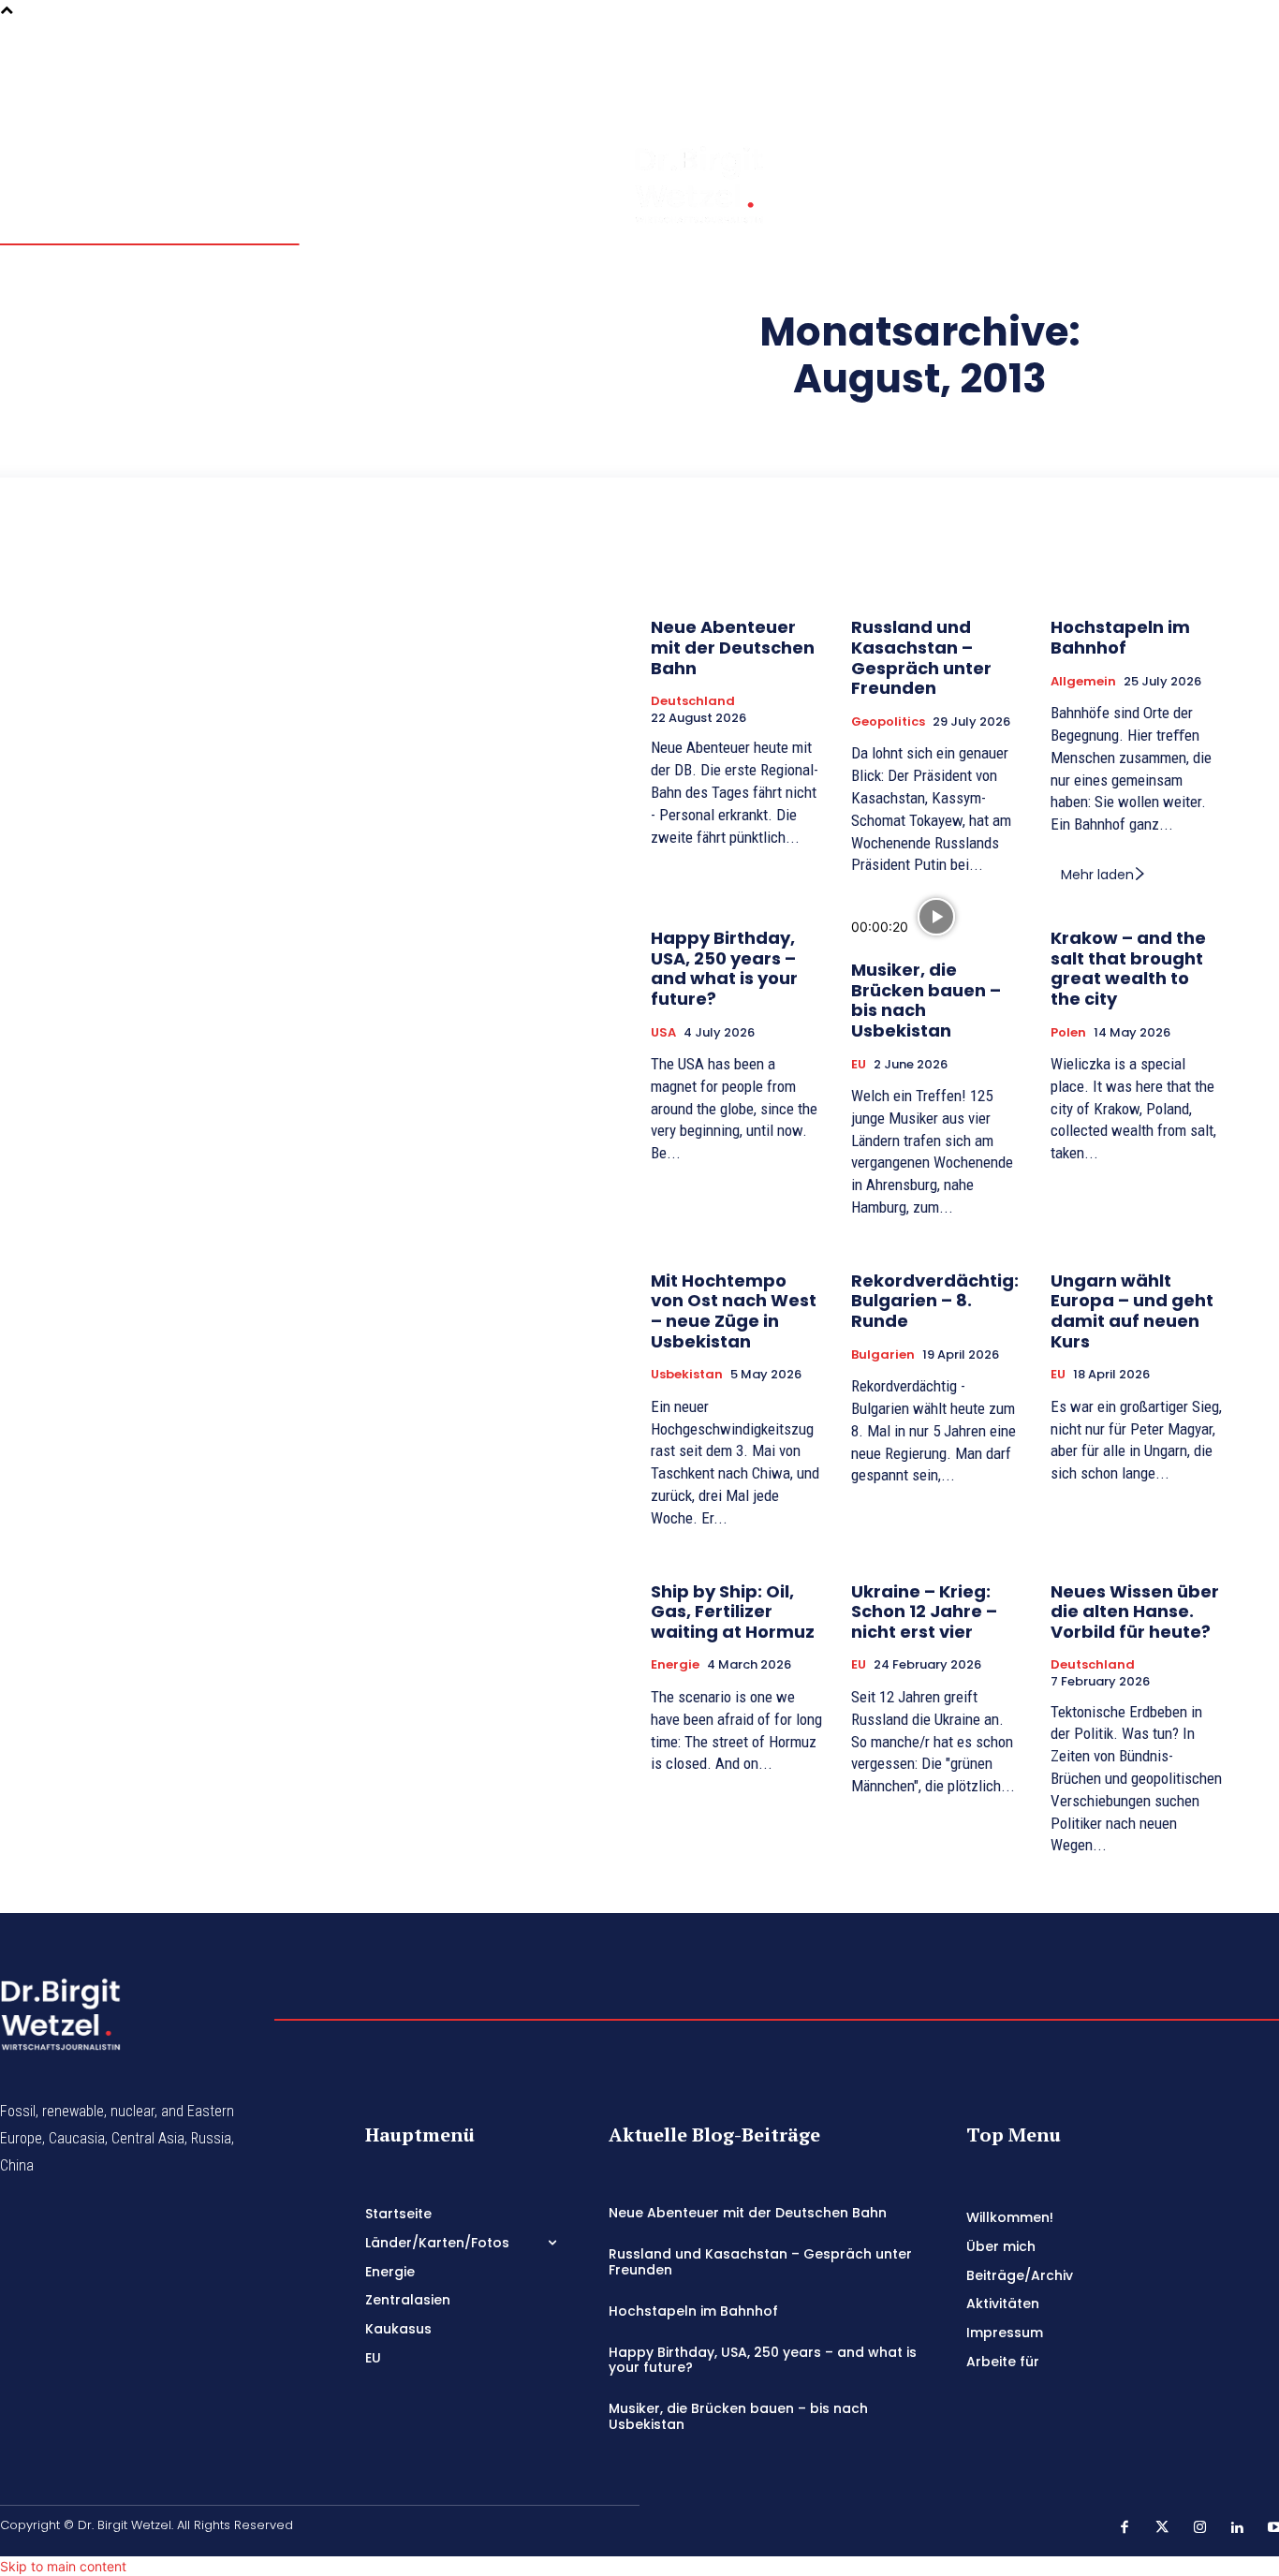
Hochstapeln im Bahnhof (1120, 637)
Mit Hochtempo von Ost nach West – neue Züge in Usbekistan (734, 1311)
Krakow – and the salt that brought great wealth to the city (1128, 968)
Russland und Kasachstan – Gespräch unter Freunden (921, 657)
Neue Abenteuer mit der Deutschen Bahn (733, 647)
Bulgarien (883, 1355)
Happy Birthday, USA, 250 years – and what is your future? (724, 968)
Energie (675, 1665)
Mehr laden (1097, 875)
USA (663, 1033)
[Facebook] (1225, 48)
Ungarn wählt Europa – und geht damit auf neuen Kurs (1132, 1311)
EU (859, 1065)
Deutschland (693, 701)
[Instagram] (1225, 74)
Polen (1068, 1033)
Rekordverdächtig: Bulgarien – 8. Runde (935, 1301)
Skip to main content (63, 2566)
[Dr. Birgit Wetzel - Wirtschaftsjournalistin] (662, 184)
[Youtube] (1225, 100)
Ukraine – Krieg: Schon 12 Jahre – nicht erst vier (924, 1612)
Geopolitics (888, 722)
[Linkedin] (1251, 74)
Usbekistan (687, 1375)
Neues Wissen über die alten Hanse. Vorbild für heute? (1135, 1612)
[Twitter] (1251, 48)
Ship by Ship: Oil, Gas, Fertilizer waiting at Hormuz (733, 1612)
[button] (1174, 73)
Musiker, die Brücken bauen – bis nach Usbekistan (926, 1000)
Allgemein (1083, 682)
